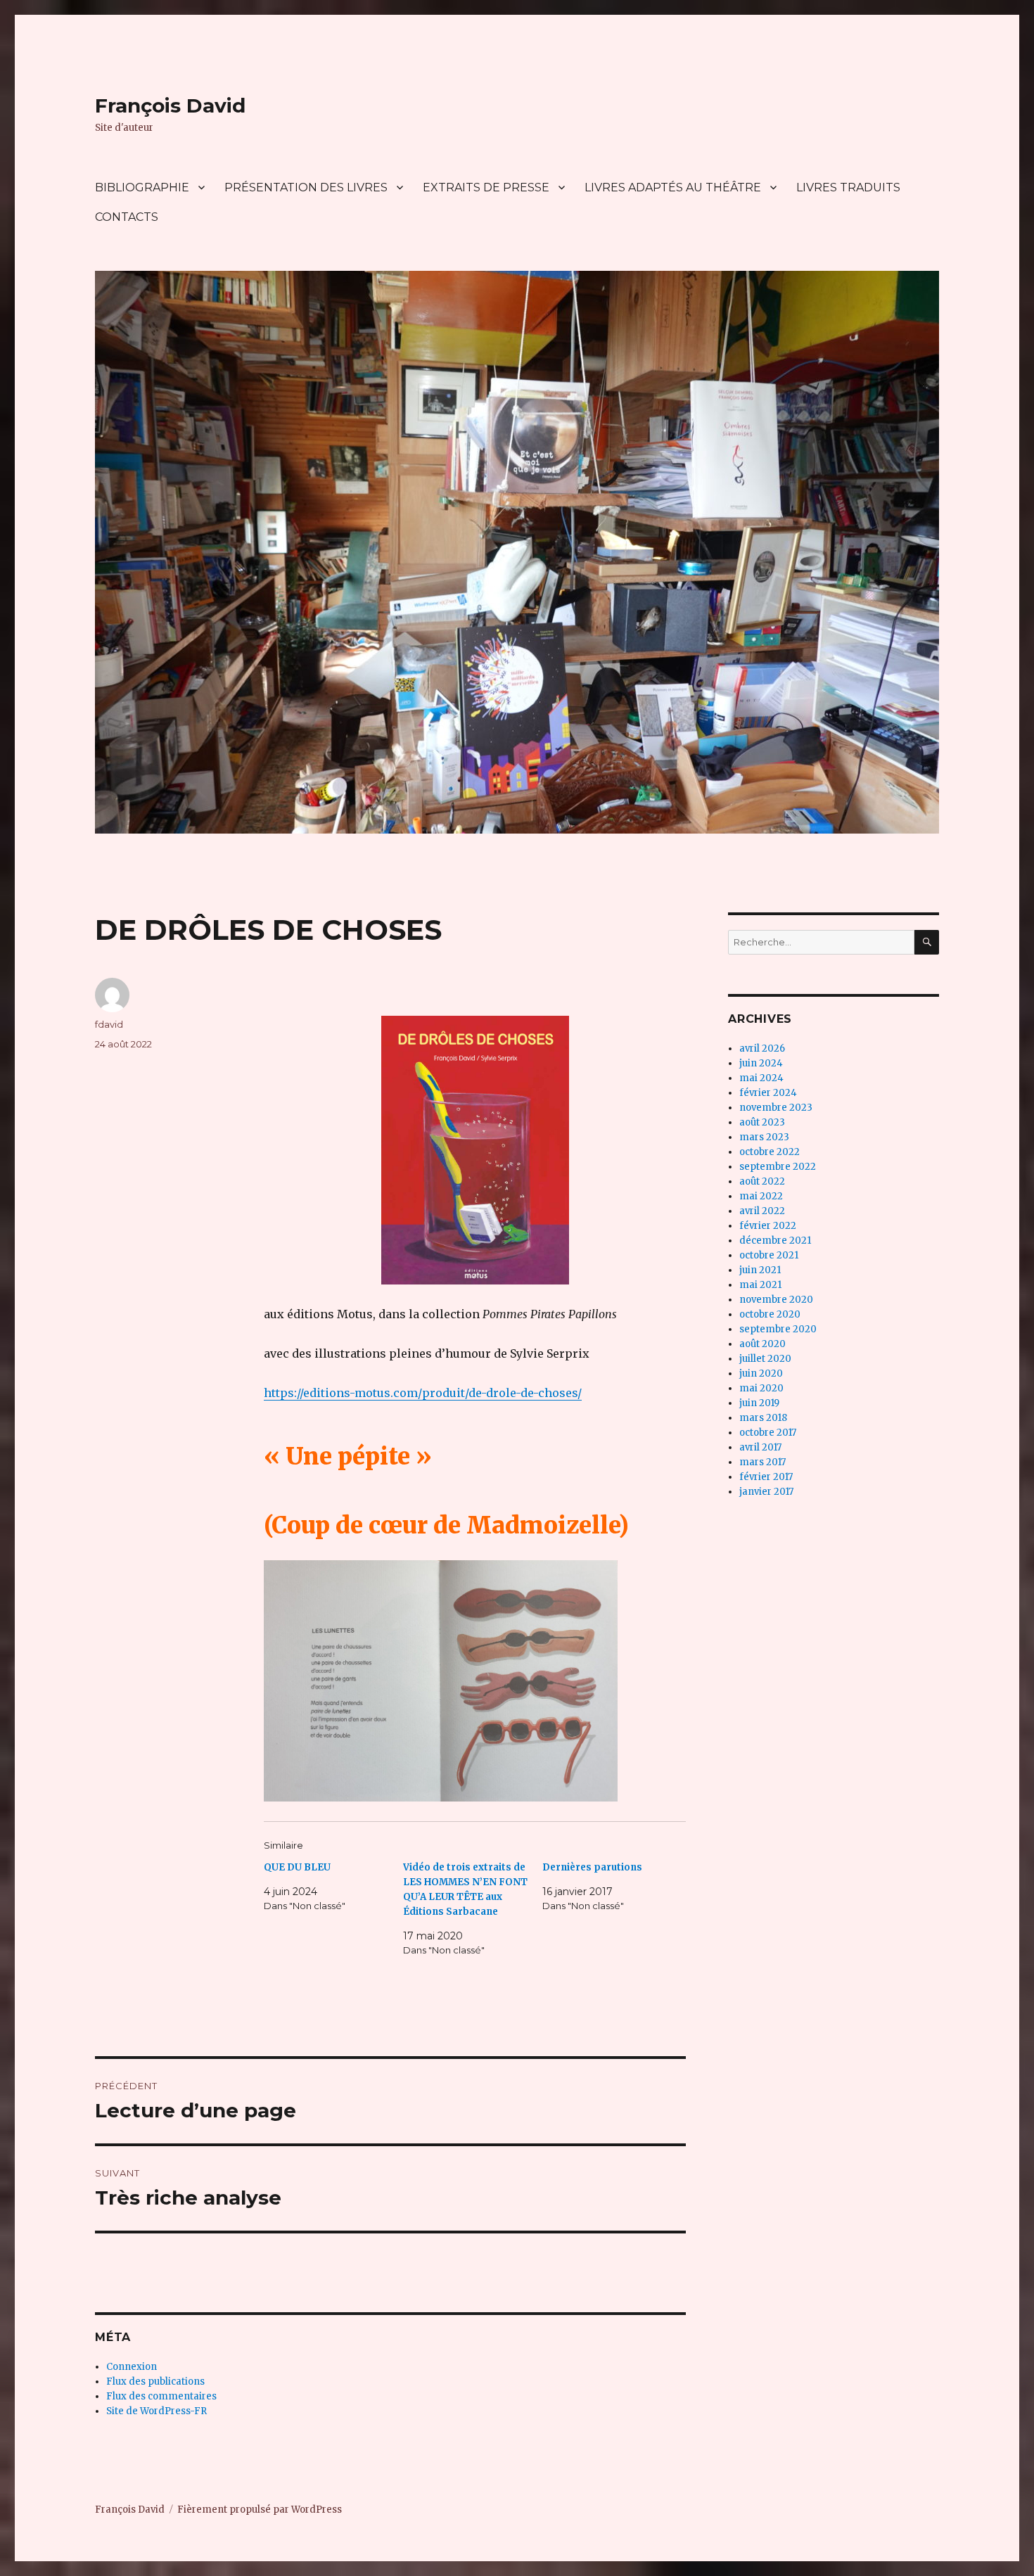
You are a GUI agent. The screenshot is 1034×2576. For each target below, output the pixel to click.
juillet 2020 (765, 1359)
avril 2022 (762, 1211)
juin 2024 (761, 1063)
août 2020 (762, 1344)
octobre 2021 (769, 1255)
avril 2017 (760, 1447)
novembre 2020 (776, 1300)
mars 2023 (764, 1137)
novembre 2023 (776, 1108)
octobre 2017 (768, 1433)
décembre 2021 (775, 1241)
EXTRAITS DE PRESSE (486, 187)
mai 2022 (761, 1196)
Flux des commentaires (161, 2396)
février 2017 (766, 1477)
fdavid (109, 1024)
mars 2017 (762, 1462)
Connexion (132, 2367)
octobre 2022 (770, 1152)
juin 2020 (761, 1373)
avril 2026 (762, 1048)
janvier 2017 (766, 1492)
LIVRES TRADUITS (848, 187)
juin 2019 (759, 1403)
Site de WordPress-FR (157, 2411)
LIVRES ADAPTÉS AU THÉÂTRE (673, 187)
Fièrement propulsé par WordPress (260, 2510)
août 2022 (762, 1181)
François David (170, 106)
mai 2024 (761, 1078)
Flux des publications (155, 2381)
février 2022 (768, 1226)
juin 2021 (760, 1270)
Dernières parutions (592, 1867)
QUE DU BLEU (297, 1867)
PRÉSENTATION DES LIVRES (306, 187)
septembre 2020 (778, 1329)
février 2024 (768, 1093)
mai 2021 (760, 1285)
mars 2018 (763, 1418)
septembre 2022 (778, 1167)
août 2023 (762, 1122)
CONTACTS (127, 217)
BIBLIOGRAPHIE (142, 187)
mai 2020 (761, 1388)
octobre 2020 (770, 1314)
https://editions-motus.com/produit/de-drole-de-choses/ (423, 1393)
